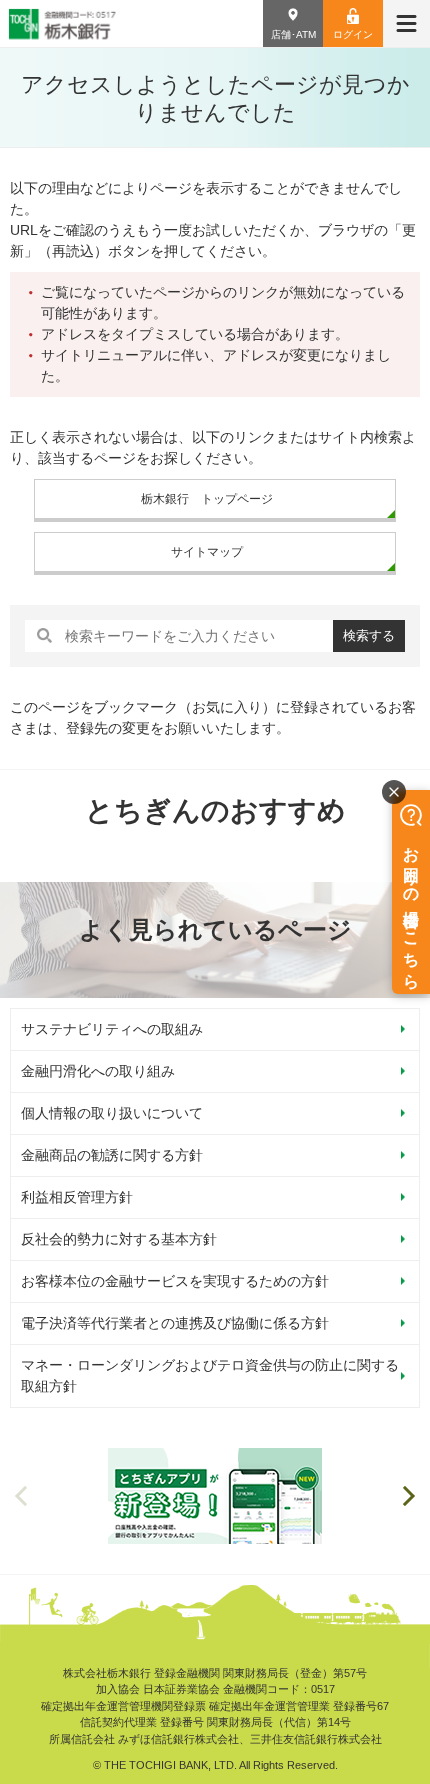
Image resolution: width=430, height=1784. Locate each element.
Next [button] (409, 1496)
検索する (369, 635)
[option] (215, 1496)
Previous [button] (21, 1496)
